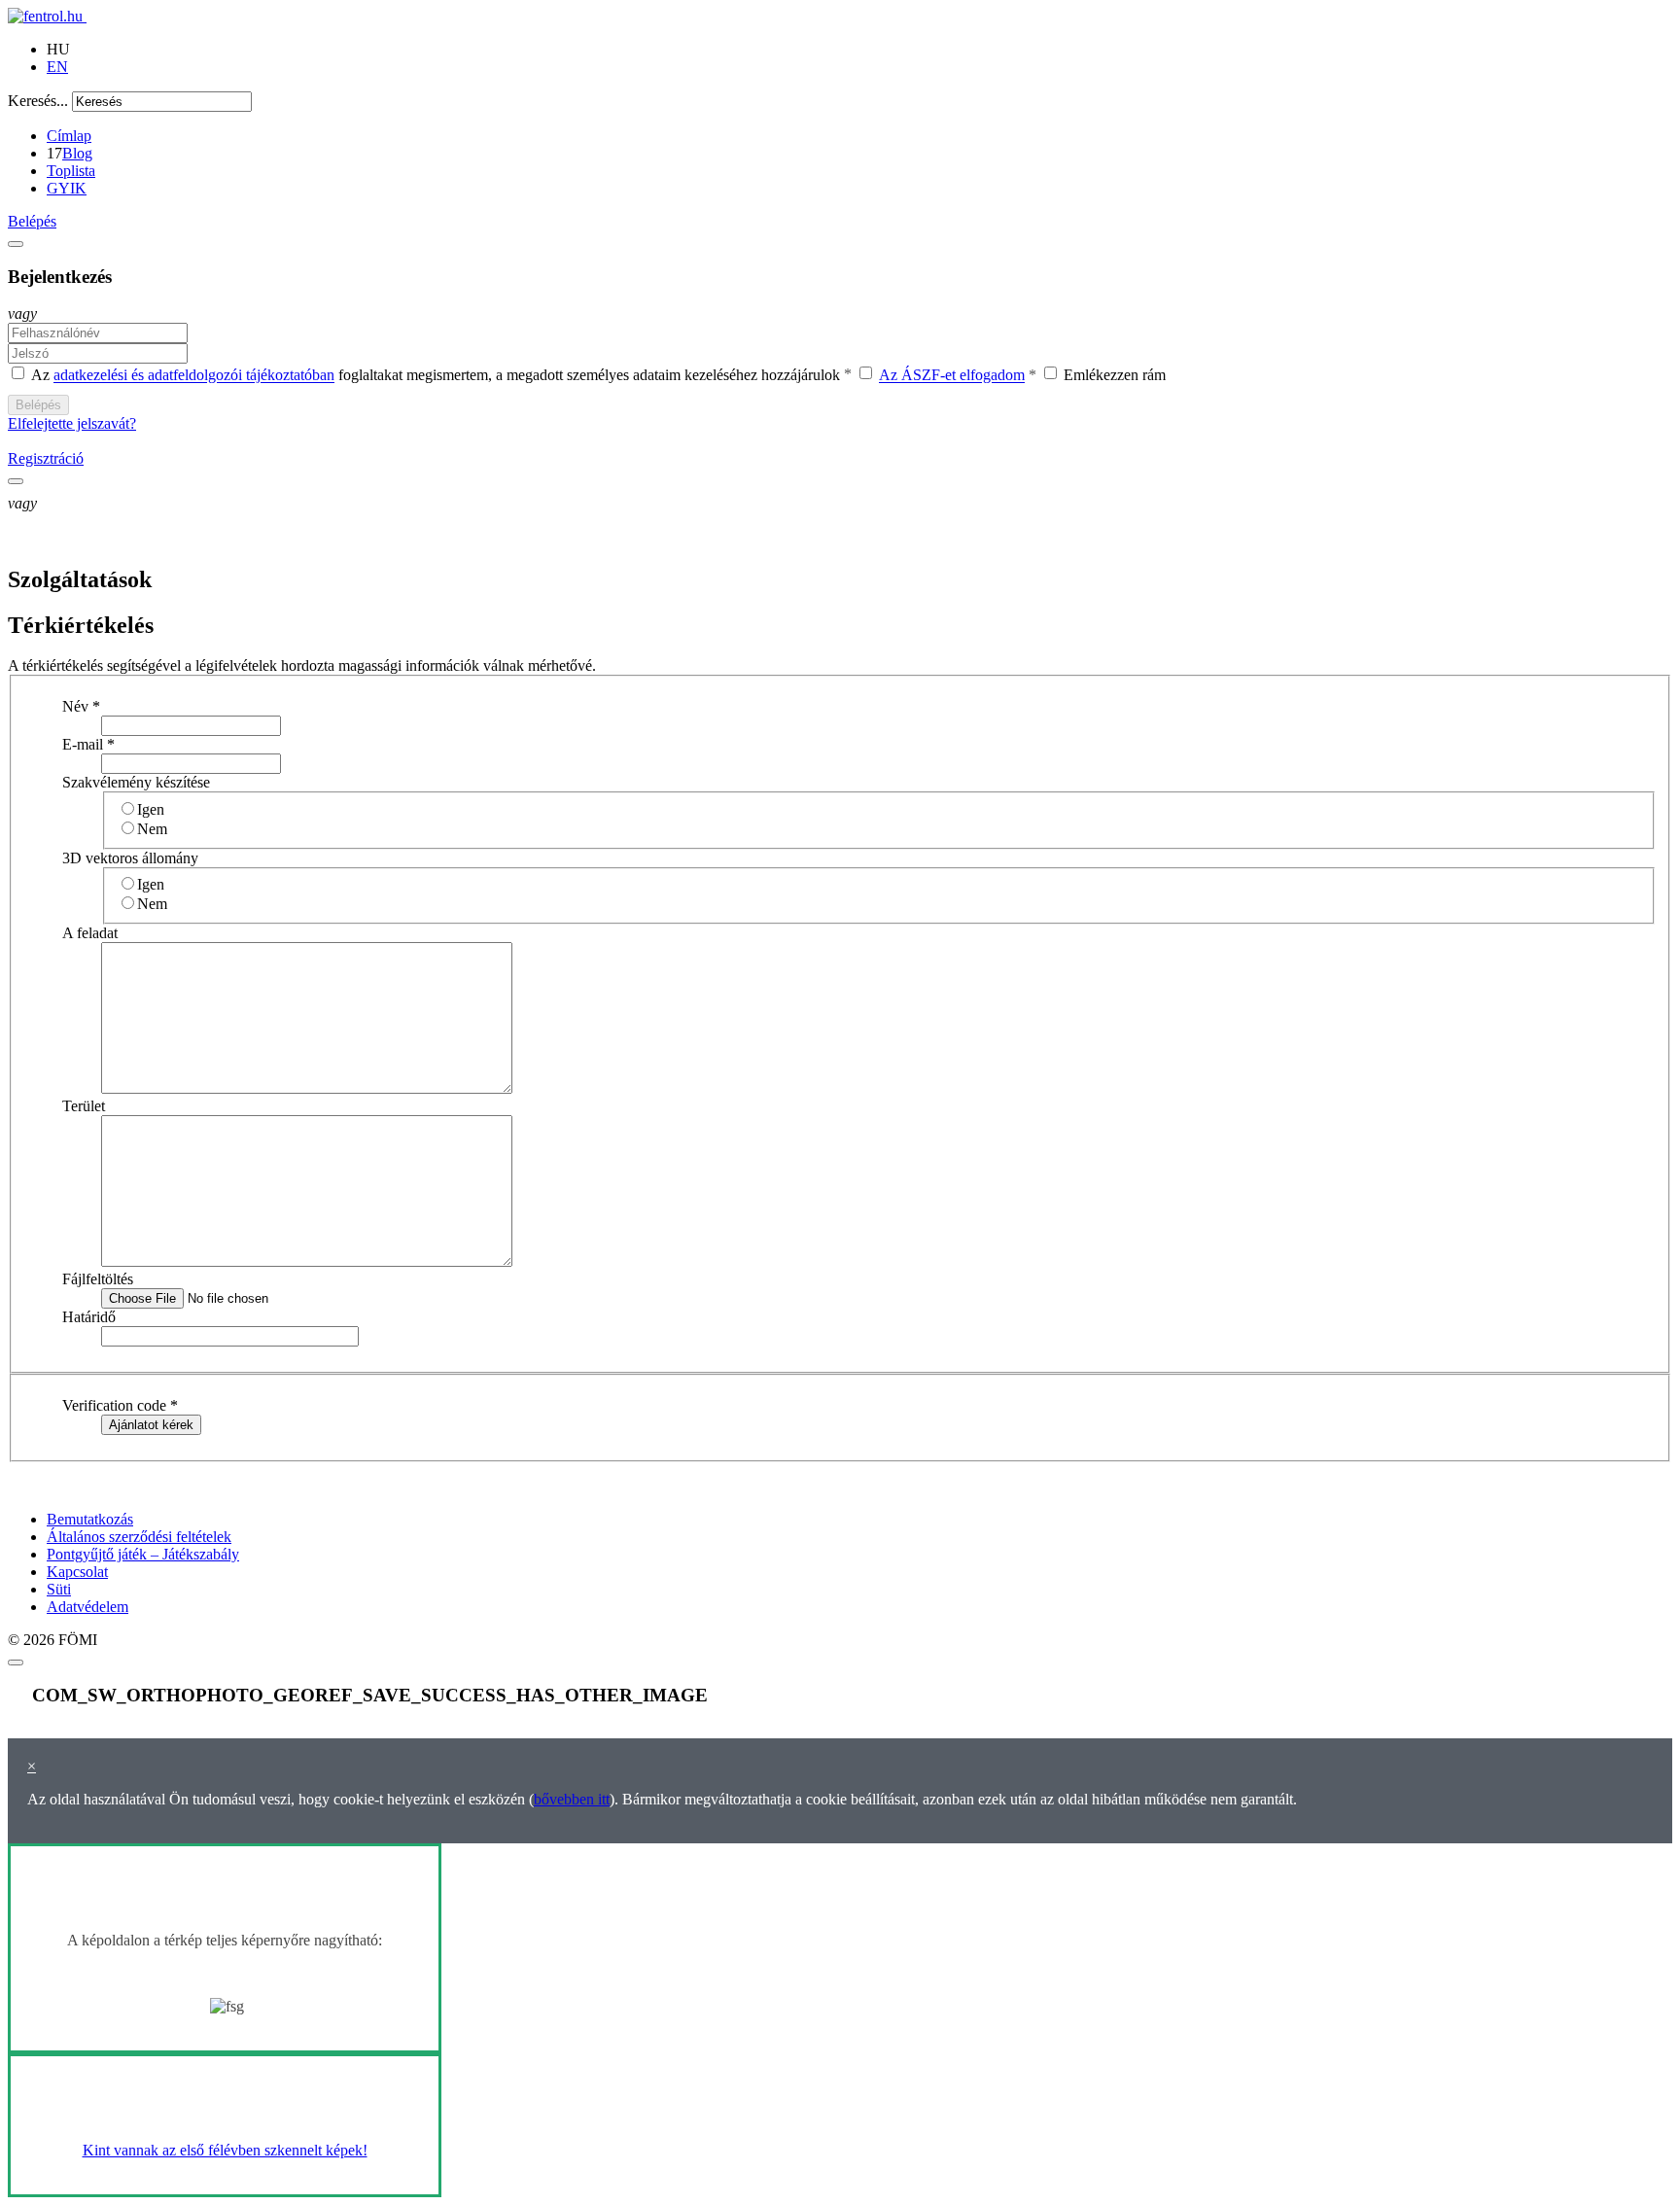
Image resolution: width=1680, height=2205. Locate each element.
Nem (152, 829)
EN (57, 67)
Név (81, 706)
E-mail (88, 744)
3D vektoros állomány (130, 858)
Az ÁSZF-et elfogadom (952, 376)
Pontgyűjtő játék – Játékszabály (143, 1554)
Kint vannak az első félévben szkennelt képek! (225, 2150)
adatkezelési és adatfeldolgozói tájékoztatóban (194, 376)
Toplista (71, 171)
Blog (77, 153)
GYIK (67, 188)
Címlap (69, 136)
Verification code (120, 1405)
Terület (84, 1106)
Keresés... (38, 101)
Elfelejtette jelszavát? (72, 423)
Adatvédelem (87, 1607)
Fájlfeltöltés (98, 1279)
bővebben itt (572, 1799)
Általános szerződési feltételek (139, 1537)
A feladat (90, 933)
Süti (59, 1589)
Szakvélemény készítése (136, 782)
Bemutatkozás (90, 1519)
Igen (151, 809)
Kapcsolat (77, 1572)
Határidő (89, 1317)
